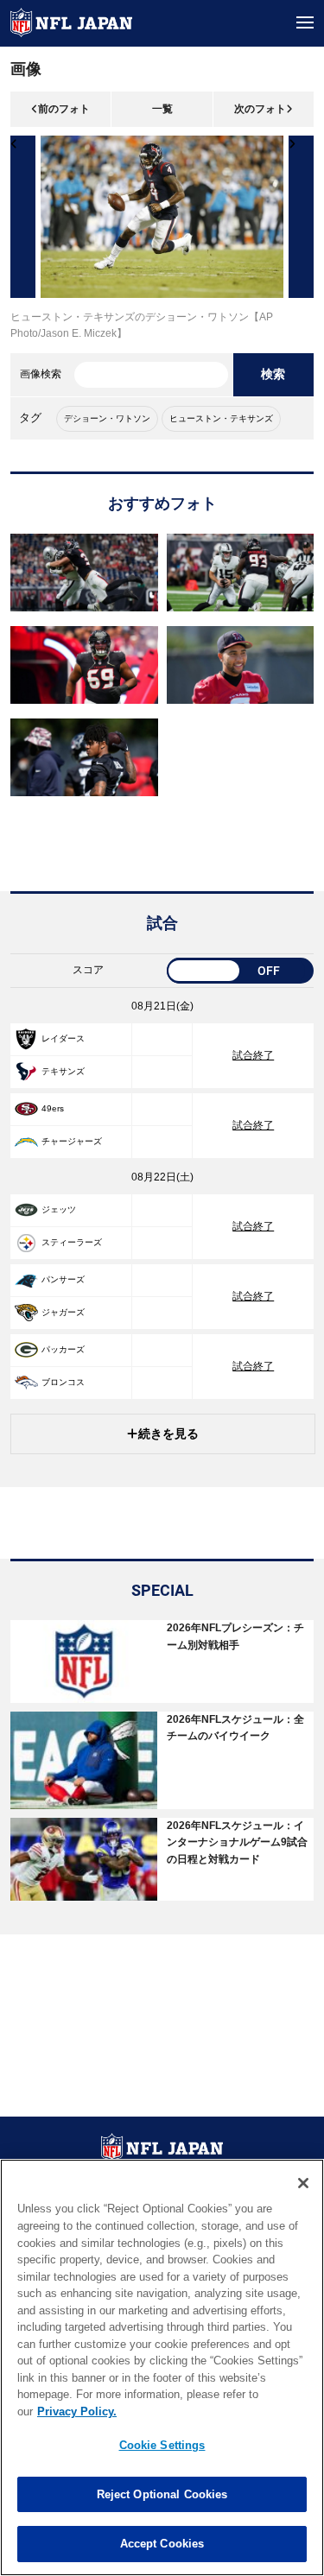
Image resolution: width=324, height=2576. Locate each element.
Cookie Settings (162, 2445)
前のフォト (64, 109)
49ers (53, 1108)
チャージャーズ (72, 1141)
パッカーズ (63, 1349)
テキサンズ (63, 1071)
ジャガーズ (63, 1312)
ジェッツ (59, 1209)
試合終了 (253, 1055)
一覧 (162, 109)
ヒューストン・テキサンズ (221, 418)
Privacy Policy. (77, 2411)
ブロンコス (63, 1382)
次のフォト (260, 109)
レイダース (63, 1038)
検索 (273, 374)
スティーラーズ (72, 1242)
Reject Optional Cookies (162, 2494)
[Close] (303, 2183)
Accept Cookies (162, 2544)
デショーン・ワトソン (107, 418)
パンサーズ (63, 1279)
